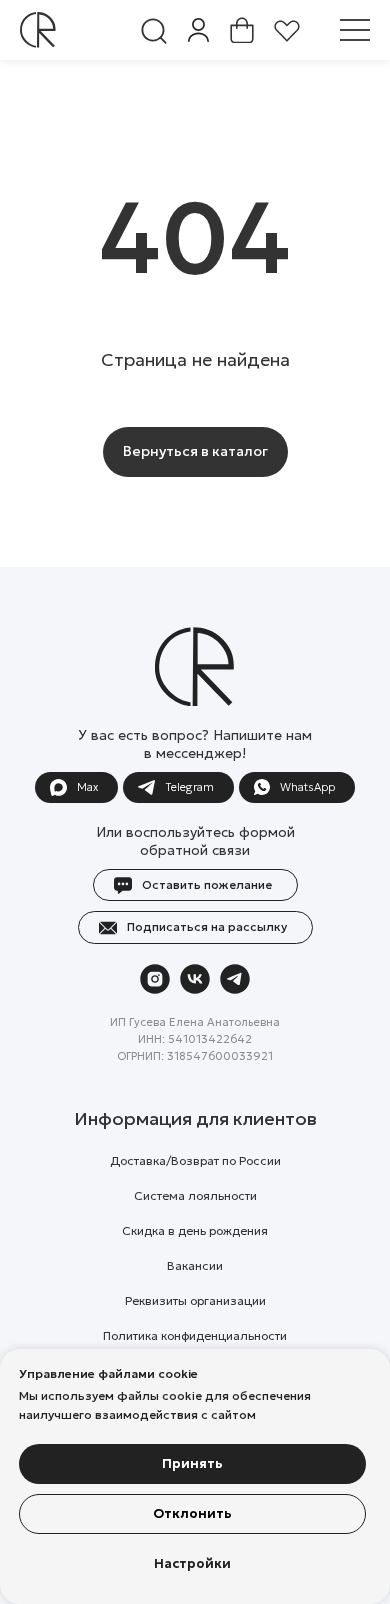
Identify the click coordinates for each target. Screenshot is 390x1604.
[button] (355, 30)
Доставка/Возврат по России (195, 1160)
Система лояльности (195, 1195)
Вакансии (195, 1265)
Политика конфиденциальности (195, 1335)
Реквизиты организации (195, 1300)
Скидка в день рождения (195, 1230)
